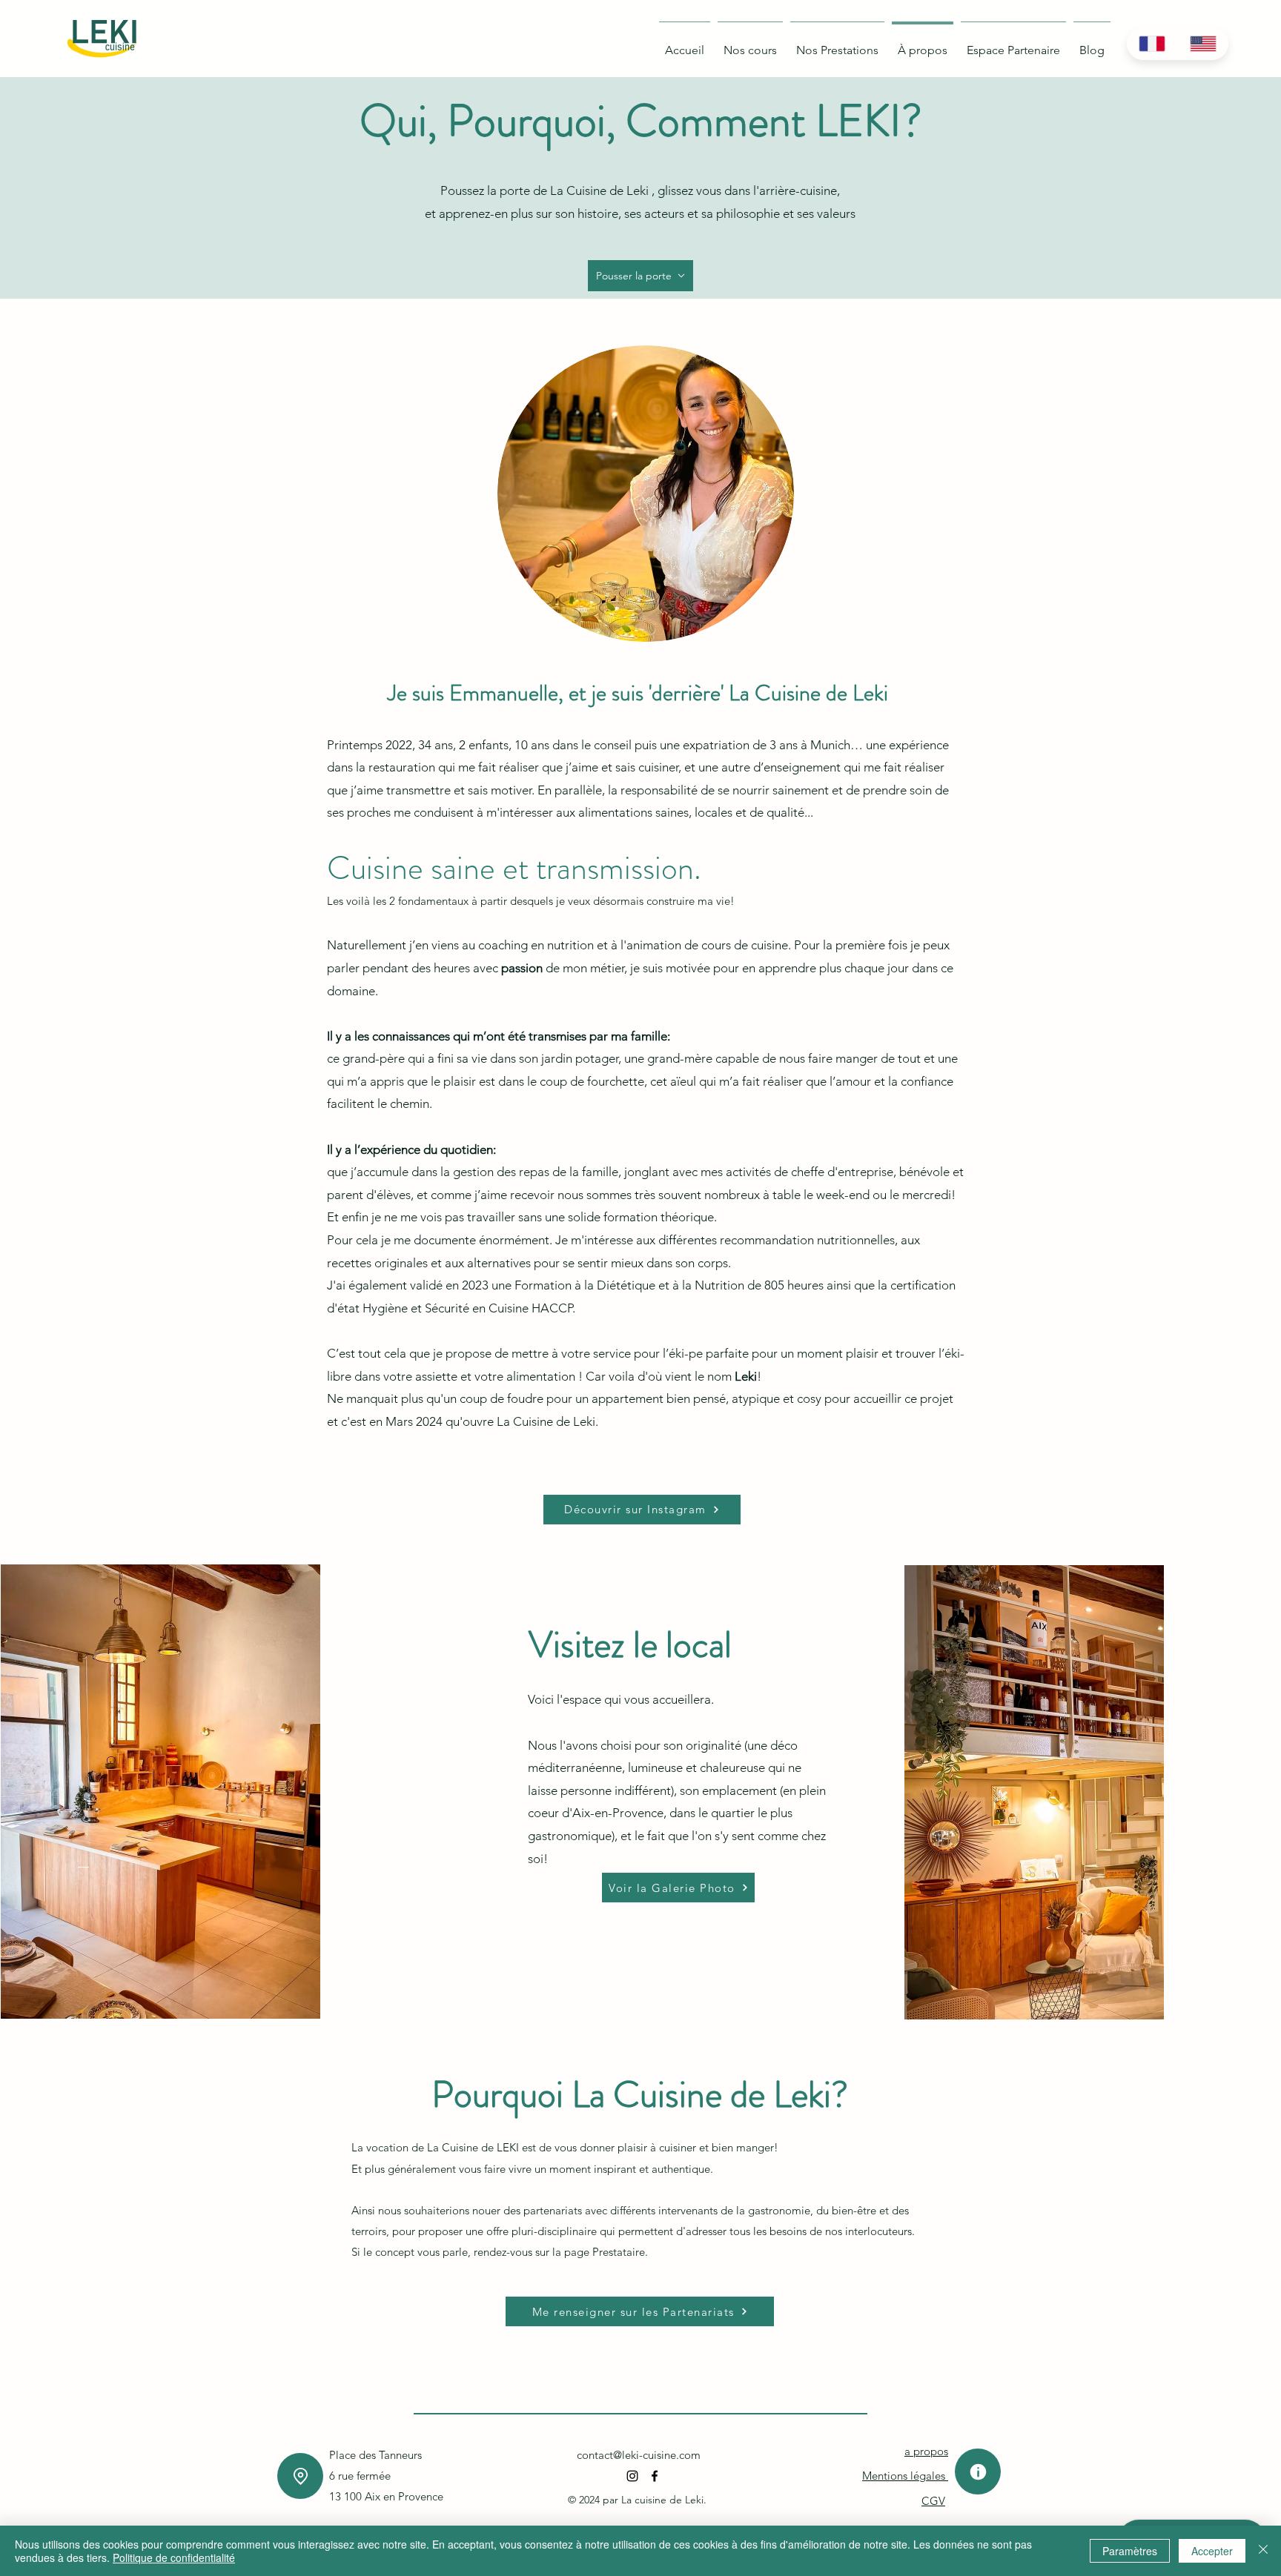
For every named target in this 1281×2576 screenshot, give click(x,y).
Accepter (1212, 2551)
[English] (1203, 43)
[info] (978, 2472)
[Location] (300, 2476)
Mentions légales (905, 2476)
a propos (926, 2451)
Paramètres (1130, 2551)
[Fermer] (1263, 2551)
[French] (1152, 43)
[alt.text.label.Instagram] (632, 2476)
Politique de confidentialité (174, 2557)
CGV (933, 2501)
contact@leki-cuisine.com (639, 2455)
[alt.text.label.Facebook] (655, 2476)
